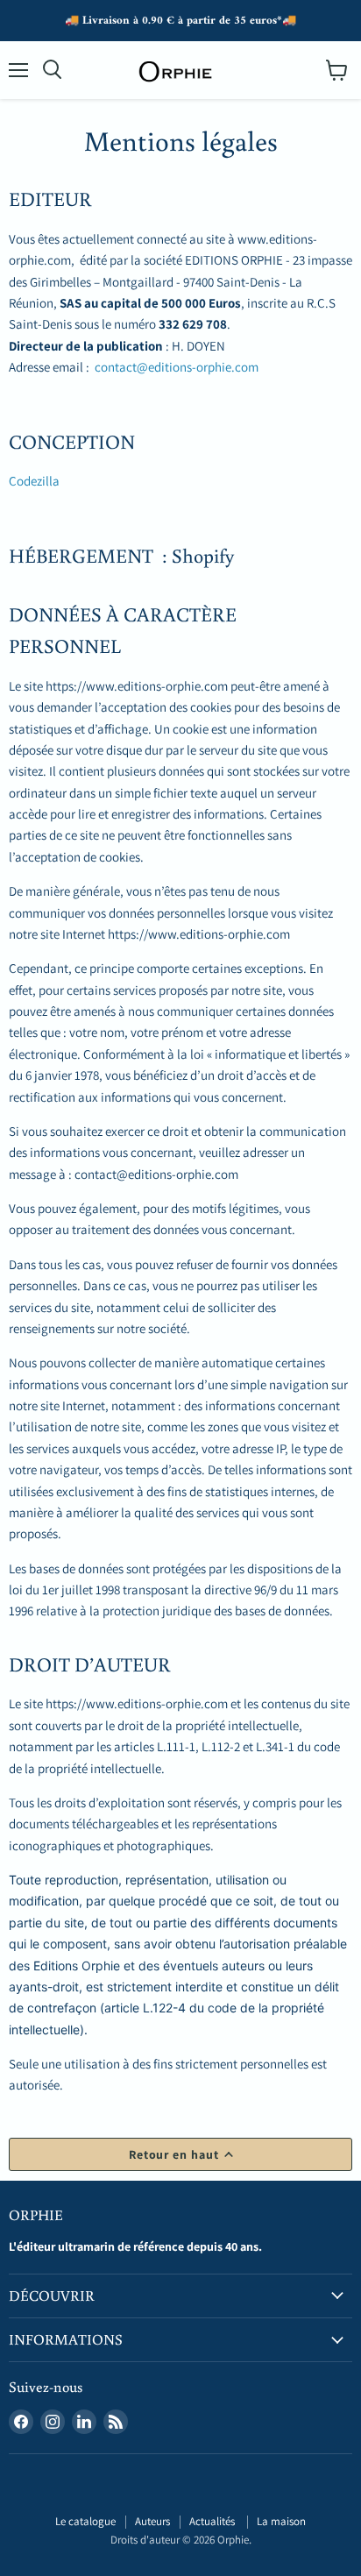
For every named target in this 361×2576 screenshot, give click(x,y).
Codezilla (34, 481)
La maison (281, 2521)
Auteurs (152, 2521)
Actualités (213, 2521)
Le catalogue (85, 2521)
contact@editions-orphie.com (177, 367)
